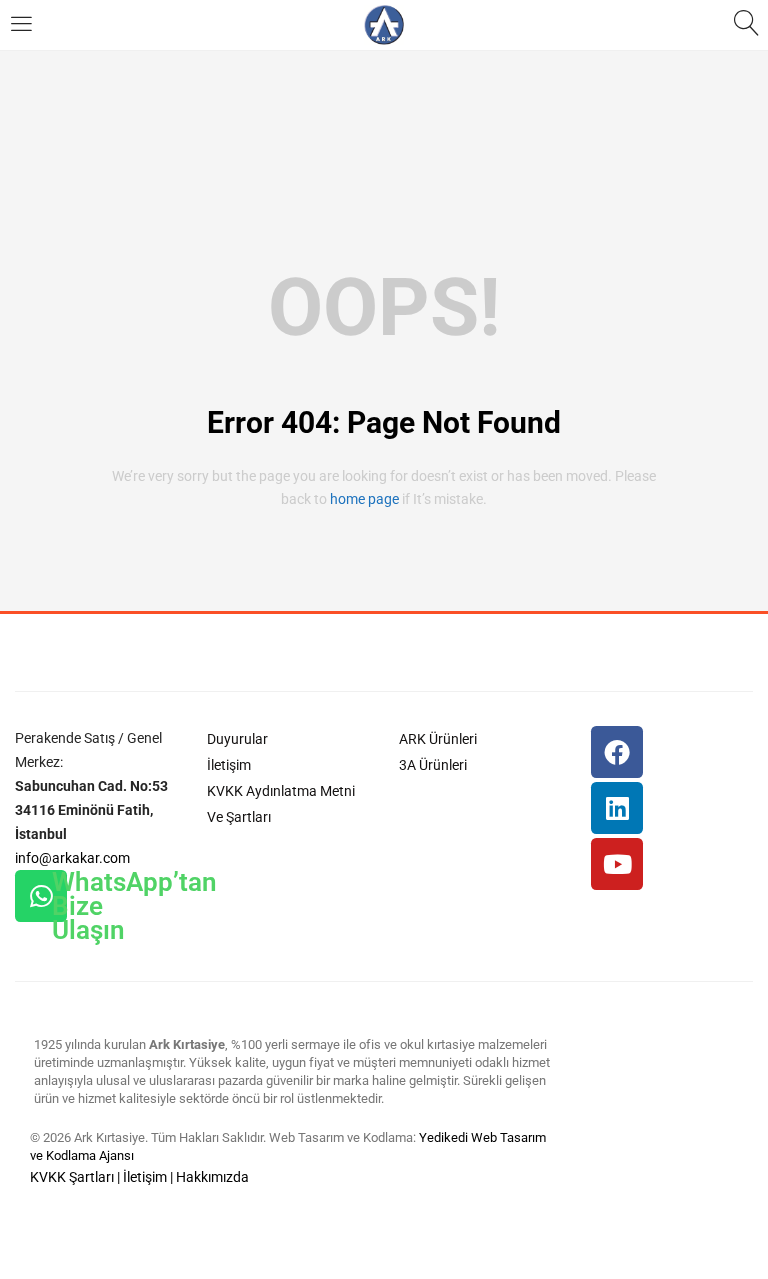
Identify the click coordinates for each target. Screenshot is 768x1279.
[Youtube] (617, 864)
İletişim (229, 765)
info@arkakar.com (72, 858)
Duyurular (237, 739)
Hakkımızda (212, 1177)
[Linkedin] (617, 808)
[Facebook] (617, 752)
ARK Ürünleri (438, 739)
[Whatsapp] (41, 896)
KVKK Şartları (72, 1177)
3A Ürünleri (433, 765)
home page (364, 499)
